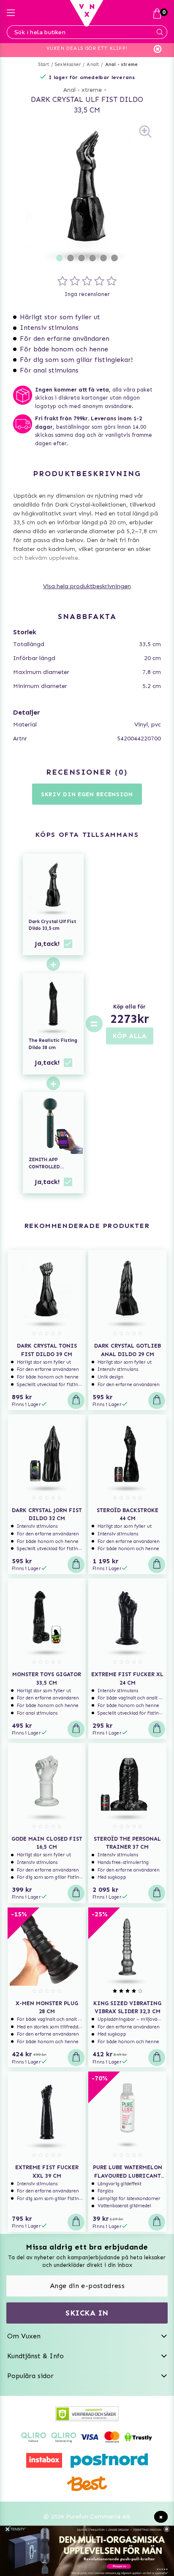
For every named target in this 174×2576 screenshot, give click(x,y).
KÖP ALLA (130, 1036)
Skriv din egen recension (87, 794)
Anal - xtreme (122, 64)
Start (44, 64)
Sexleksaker (68, 64)
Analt (93, 64)
